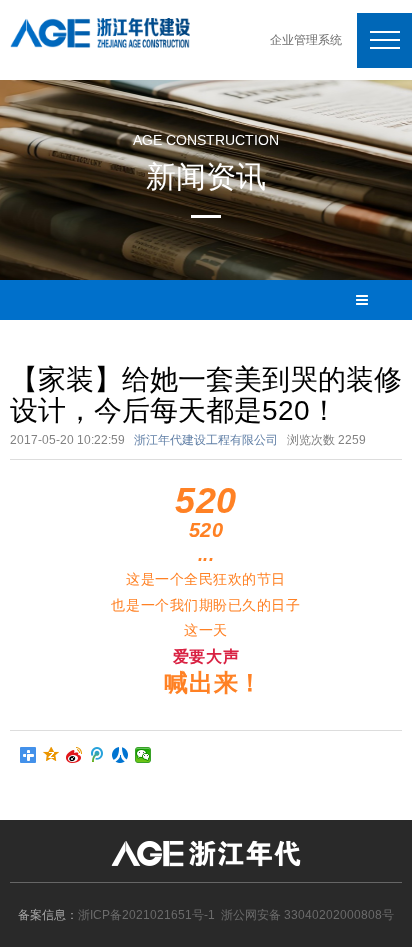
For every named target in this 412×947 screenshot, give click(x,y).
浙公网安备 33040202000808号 (307, 915)
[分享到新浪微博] (74, 755)
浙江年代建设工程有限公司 (206, 440)
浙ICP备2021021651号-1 (146, 915)
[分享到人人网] (120, 755)
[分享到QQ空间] (51, 755)
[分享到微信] (143, 755)
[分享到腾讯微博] (97, 755)
